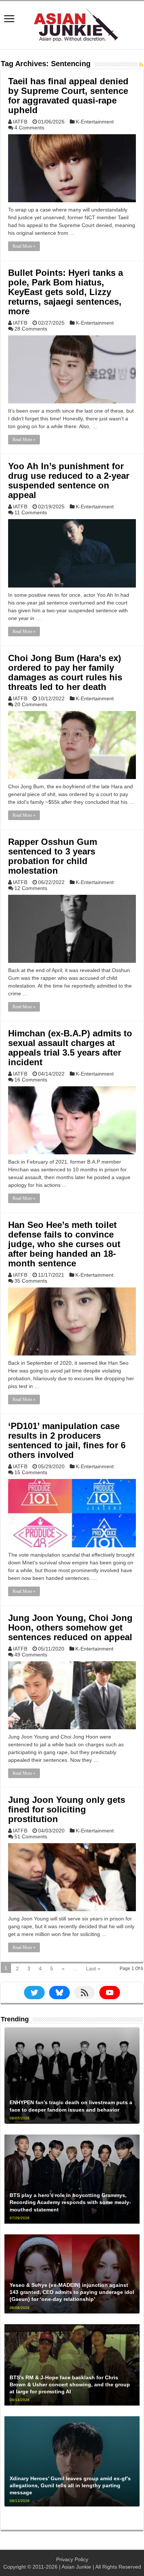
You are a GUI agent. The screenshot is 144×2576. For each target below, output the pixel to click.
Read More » (24, 246)
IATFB (20, 122)
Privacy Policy (72, 2559)
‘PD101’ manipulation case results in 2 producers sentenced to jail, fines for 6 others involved (67, 1440)
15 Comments (31, 1472)
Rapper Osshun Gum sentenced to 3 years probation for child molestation (53, 856)
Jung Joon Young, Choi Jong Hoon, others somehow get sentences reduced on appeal (70, 1627)
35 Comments (31, 1281)
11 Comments (31, 512)
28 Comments (31, 329)
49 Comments (31, 1655)
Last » (93, 1969)
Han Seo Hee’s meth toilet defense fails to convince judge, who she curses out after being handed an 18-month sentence (64, 1244)
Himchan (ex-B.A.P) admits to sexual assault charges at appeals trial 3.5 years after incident (70, 1048)
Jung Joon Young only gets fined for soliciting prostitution (67, 1809)
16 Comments (31, 1080)
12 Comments (31, 888)
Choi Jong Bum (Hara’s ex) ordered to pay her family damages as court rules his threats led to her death (65, 672)
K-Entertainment (95, 122)
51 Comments (31, 1837)
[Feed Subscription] (141, 65)
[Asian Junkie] (72, 24)
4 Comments (29, 128)
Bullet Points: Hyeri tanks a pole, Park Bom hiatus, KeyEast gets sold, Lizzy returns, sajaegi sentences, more (66, 292)
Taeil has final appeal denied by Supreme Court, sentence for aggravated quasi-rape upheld (68, 96)
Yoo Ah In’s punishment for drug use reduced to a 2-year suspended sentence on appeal (69, 480)
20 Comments (31, 704)
